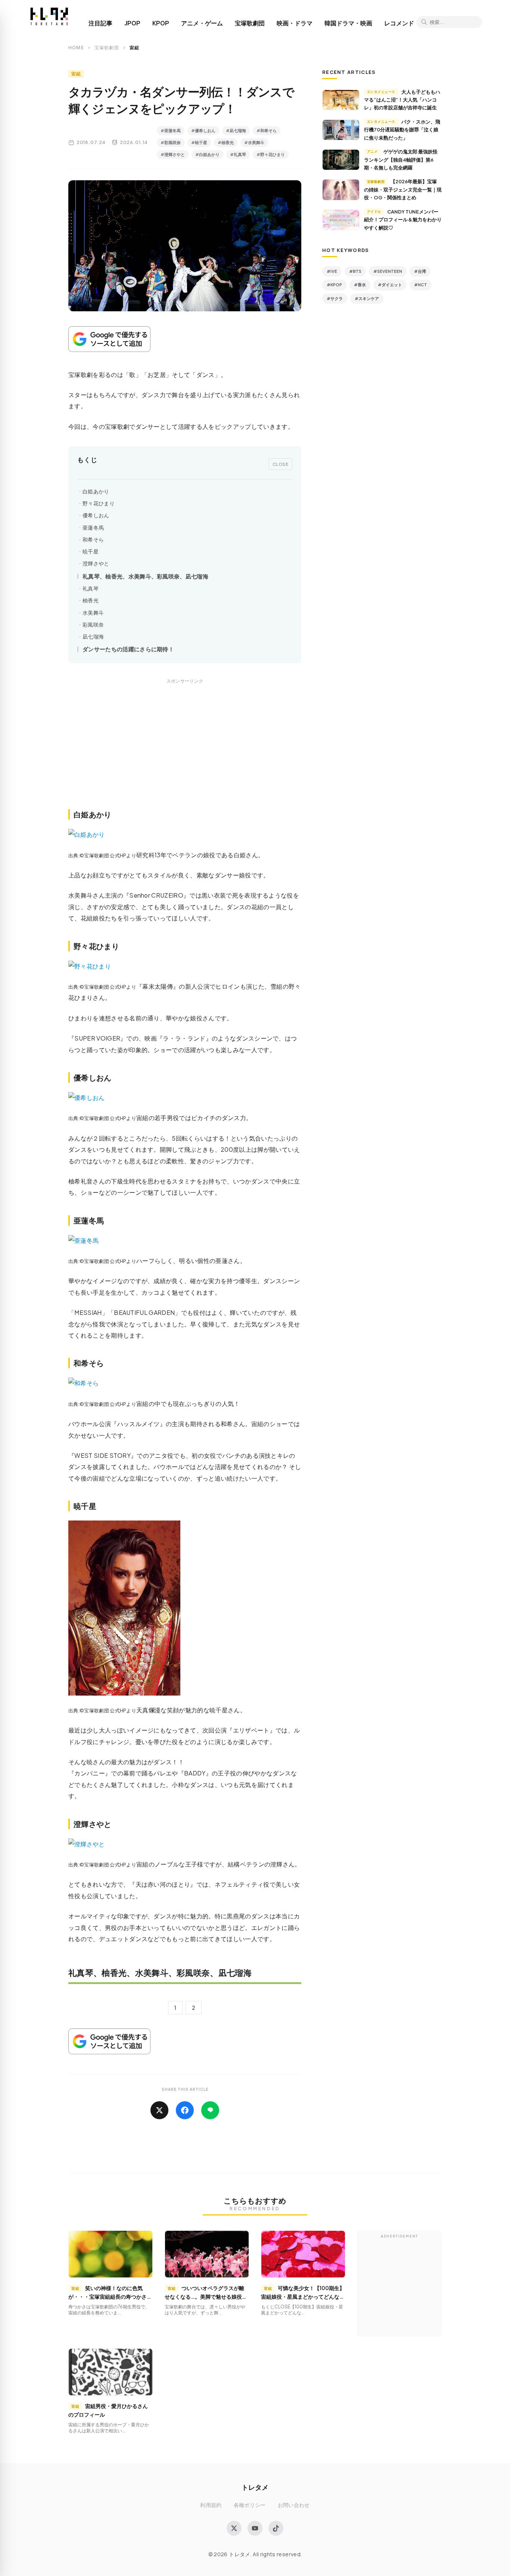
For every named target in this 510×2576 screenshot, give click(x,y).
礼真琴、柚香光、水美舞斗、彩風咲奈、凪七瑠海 (145, 576)
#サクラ (335, 298)
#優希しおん (203, 130)
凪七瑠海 (93, 637)
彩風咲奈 (93, 625)
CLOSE (281, 464)
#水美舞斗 (254, 142)
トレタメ (255, 2487)
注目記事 (100, 23)
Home (76, 48)
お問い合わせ (294, 2505)
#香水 (360, 285)
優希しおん (96, 515)
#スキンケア (367, 298)
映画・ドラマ (295, 23)
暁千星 (91, 551)
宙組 (76, 74)
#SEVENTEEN (388, 271)
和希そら (93, 539)
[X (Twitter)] (234, 2528)
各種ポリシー (250, 2505)
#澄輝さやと (173, 154)
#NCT (421, 285)
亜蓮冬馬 (93, 528)
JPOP (132, 23)
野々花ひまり (99, 503)
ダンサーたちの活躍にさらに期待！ (128, 649)
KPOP (161, 23)
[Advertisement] (185, 752)
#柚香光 (226, 142)
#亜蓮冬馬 (171, 130)
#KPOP (334, 285)
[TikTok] (276, 2528)
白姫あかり (96, 491)
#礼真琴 (238, 154)
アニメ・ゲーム (202, 23)
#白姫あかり (207, 154)
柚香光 (91, 600)
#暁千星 (199, 142)
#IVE (332, 271)
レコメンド (399, 23)
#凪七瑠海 (236, 130)
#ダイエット (390, 285)
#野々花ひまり (271, 154)
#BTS (355, 271)
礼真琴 (91, 588)
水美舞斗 (93, 613)
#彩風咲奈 (171, 142)
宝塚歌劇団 (250, 23)
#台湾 (420, 271)
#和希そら (267, 130)
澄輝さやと (96, 563)
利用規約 (211, 2505)
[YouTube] (255, 2528)
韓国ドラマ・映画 (348, 23)
